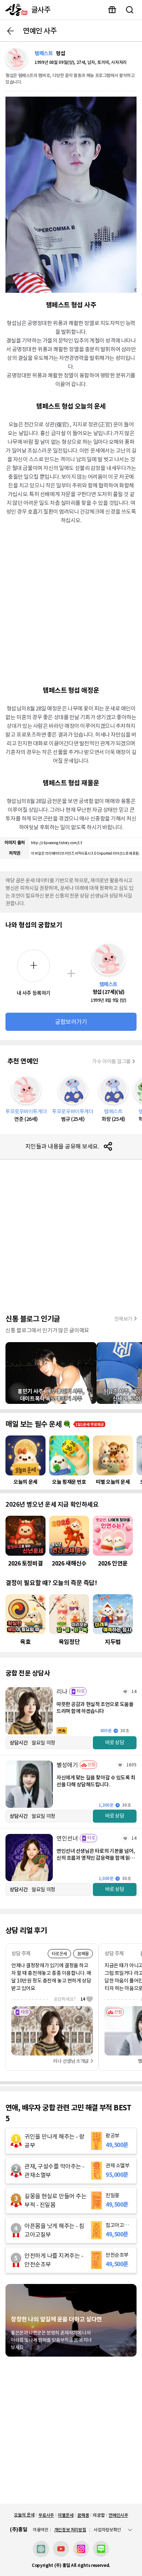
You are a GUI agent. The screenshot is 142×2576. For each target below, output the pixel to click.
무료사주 (46, 2515)
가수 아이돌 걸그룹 (111, 1061)
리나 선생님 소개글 (71, 2061)
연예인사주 (118, 2515)
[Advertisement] (71, 604)
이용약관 (41, 2530)
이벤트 (112, 10)
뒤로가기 (11, 31)
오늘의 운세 (24, 2515)
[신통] (15, 10)
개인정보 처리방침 (70, 2530)
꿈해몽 (83, 2515)
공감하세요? (69, 1999)
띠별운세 (66, 2515)
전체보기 (123, 1319)
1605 (131, 1765)
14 (134, 1691)
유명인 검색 (130, 10)
